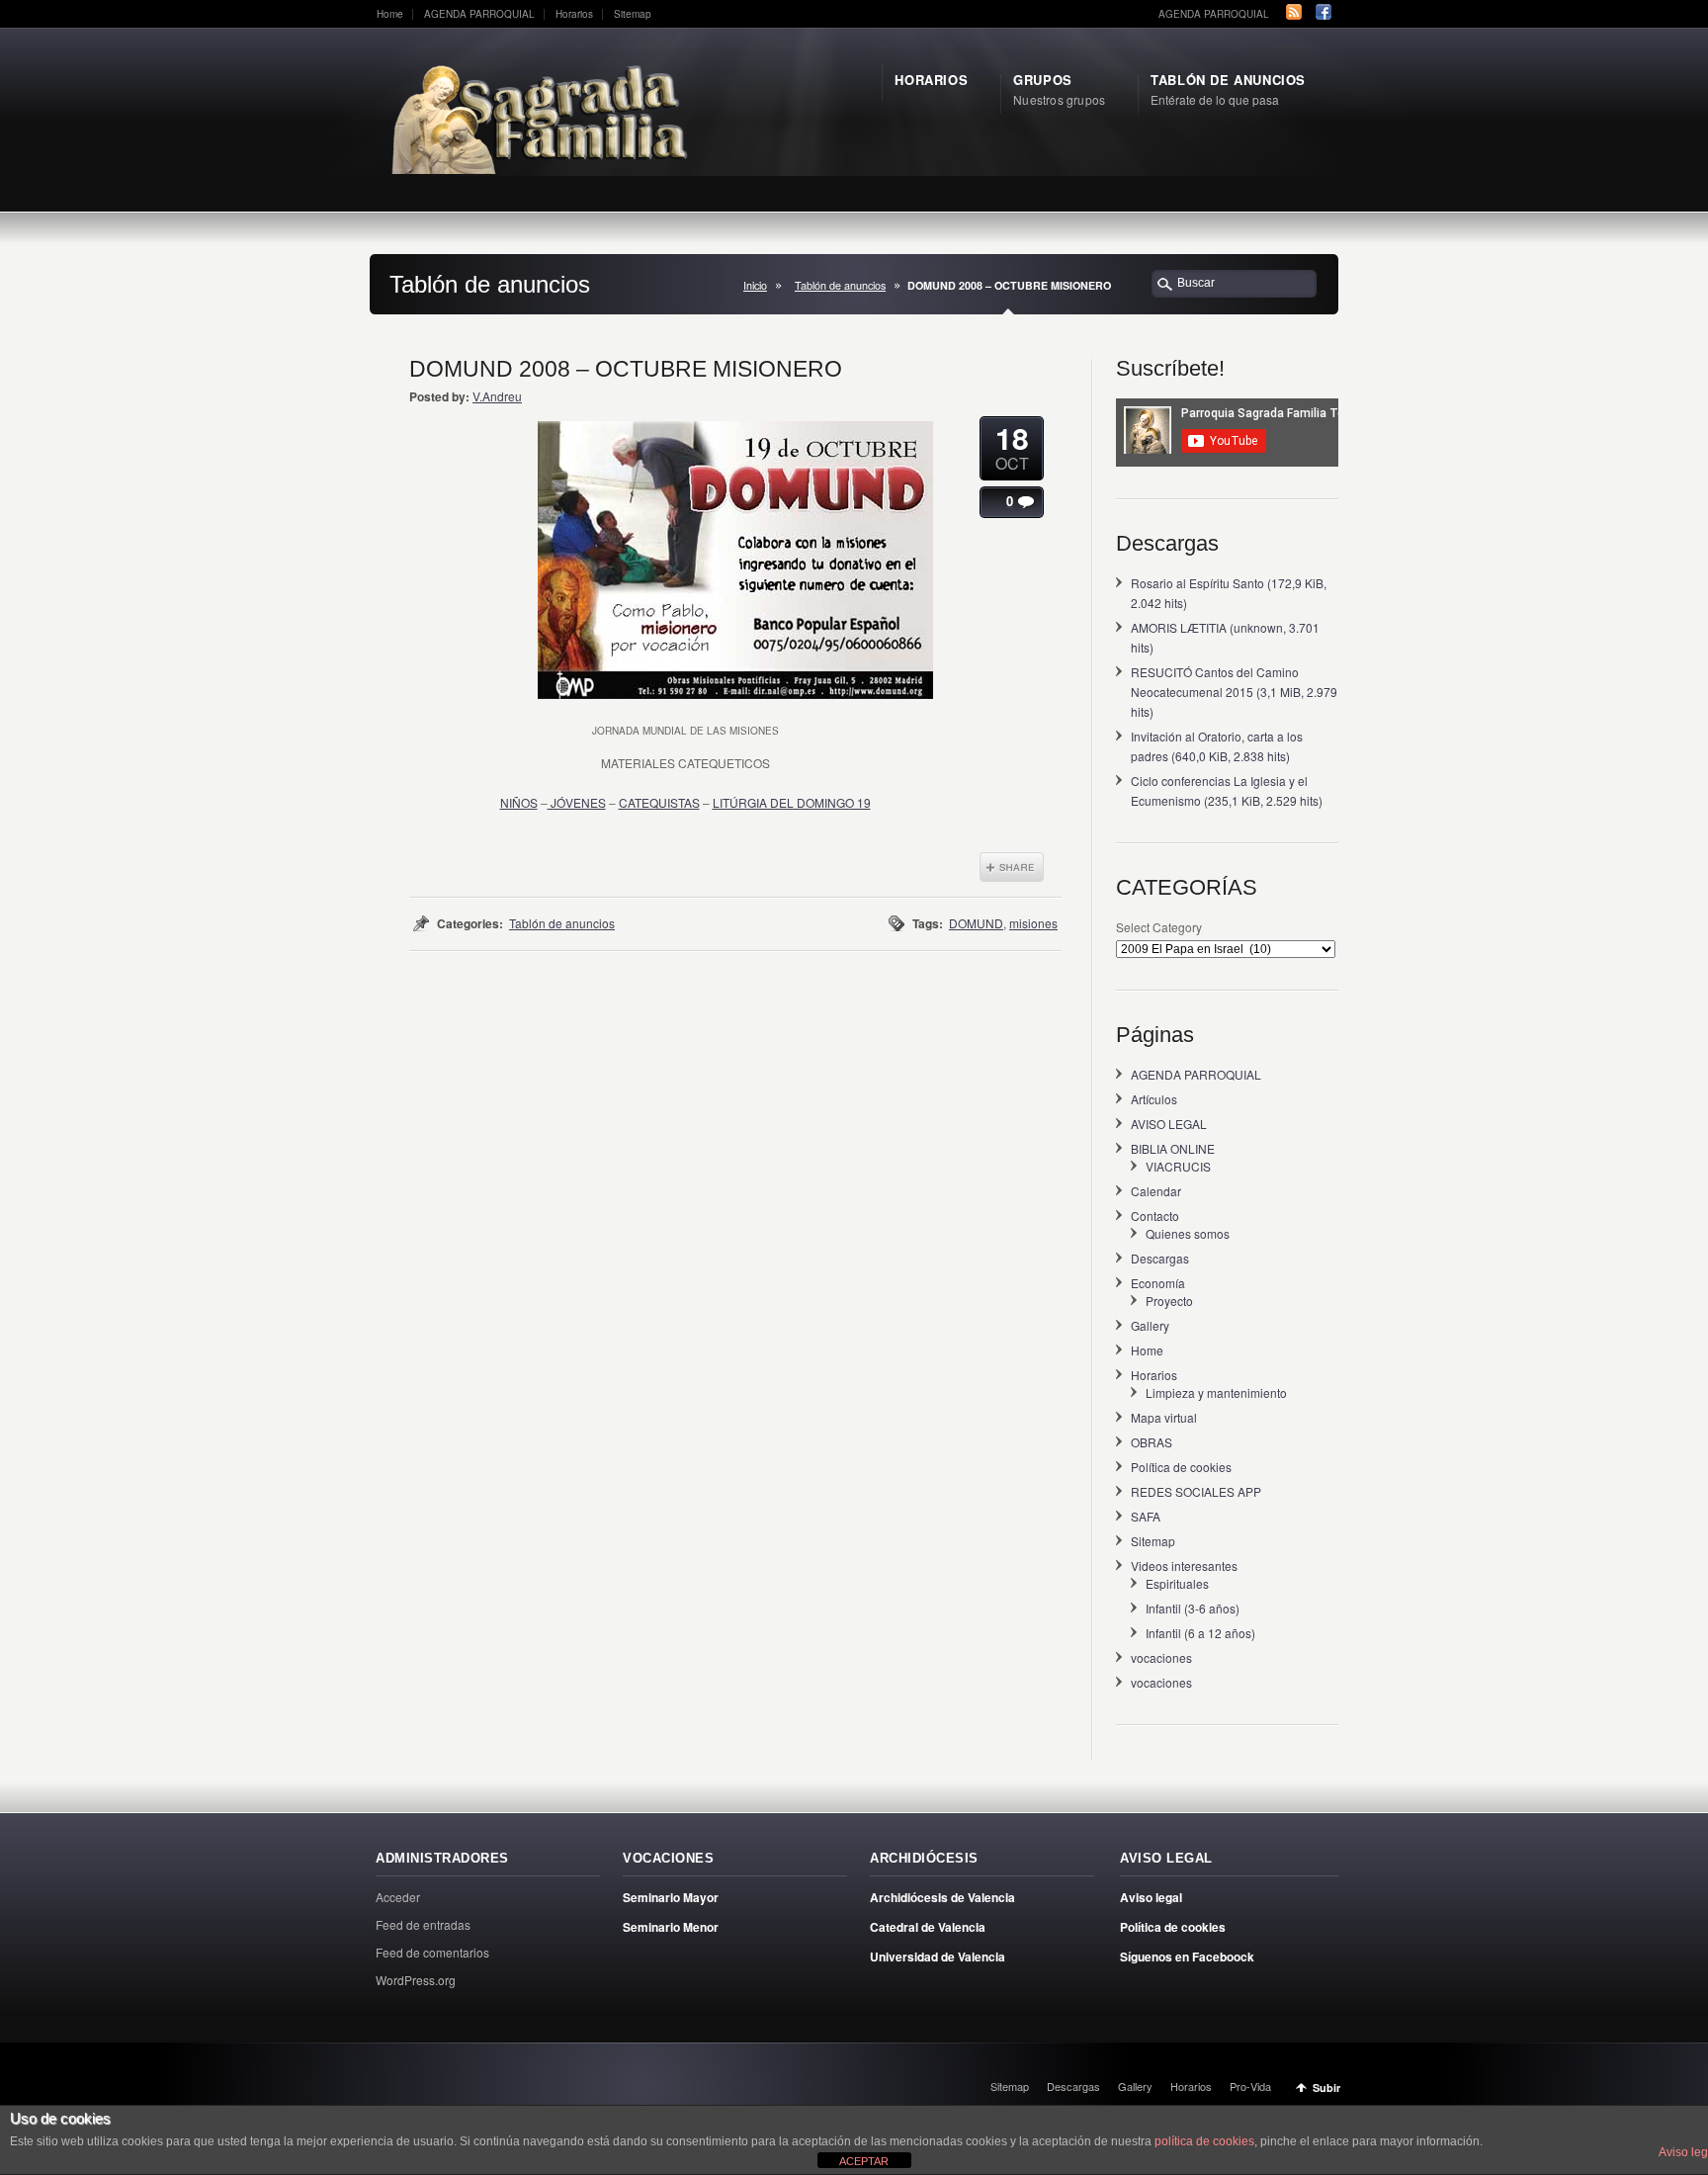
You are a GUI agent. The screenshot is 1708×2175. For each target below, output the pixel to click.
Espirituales (1177, 1583)
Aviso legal (1151, 1897)
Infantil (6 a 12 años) (1200, 1633)
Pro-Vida (1250, 2086)
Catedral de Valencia (928, 1927)
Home (390, 14)
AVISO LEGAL (1169, 1124)
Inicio (755, 285)
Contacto (1155, 1216)
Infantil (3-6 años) (1193, 1608)
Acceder (398, 1897)
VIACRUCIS (1178, 1166)
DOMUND (976, 923)
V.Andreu (497, 396)
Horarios (574, 14)
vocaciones (1161, 1657)
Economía (1158, 1283)
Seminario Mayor (671, 1897)
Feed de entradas (423, 1924)
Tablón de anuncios (840, 285)
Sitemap (633, 14)
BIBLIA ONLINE (1173, 1148)
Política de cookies (1181, 1467)
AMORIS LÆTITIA (1179, 627)
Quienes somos (1188, 1233)
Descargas (1160, 1258)
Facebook (1324, 12)
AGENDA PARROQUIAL (479, 14)
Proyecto (1169, 1301)
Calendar (1156, 1191)
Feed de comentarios (432, 1952)
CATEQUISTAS (659, 802)
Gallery (1150, 1325)
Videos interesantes (1184, 1566)
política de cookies (1204, 2141)
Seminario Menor (671, 1927)
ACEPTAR (864, 2161)
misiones (1033, 923)
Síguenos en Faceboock (1187, 1957)
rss (1294, 12)
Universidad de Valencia (938, 1957)
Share (1012, 867)
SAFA (1146, 1516)
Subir (1326, 2088)
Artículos (1154, 1099)
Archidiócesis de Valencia (942, 1897)
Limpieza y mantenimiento (1216, 1392)
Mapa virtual (1164, 1417)
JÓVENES (577, 802)
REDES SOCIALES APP (1196, 1491)
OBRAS (1152, 1442)
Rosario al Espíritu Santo (1197, 583)
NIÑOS (519, 802)
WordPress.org (416, 1980)
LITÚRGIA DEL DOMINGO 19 (792, 802)
